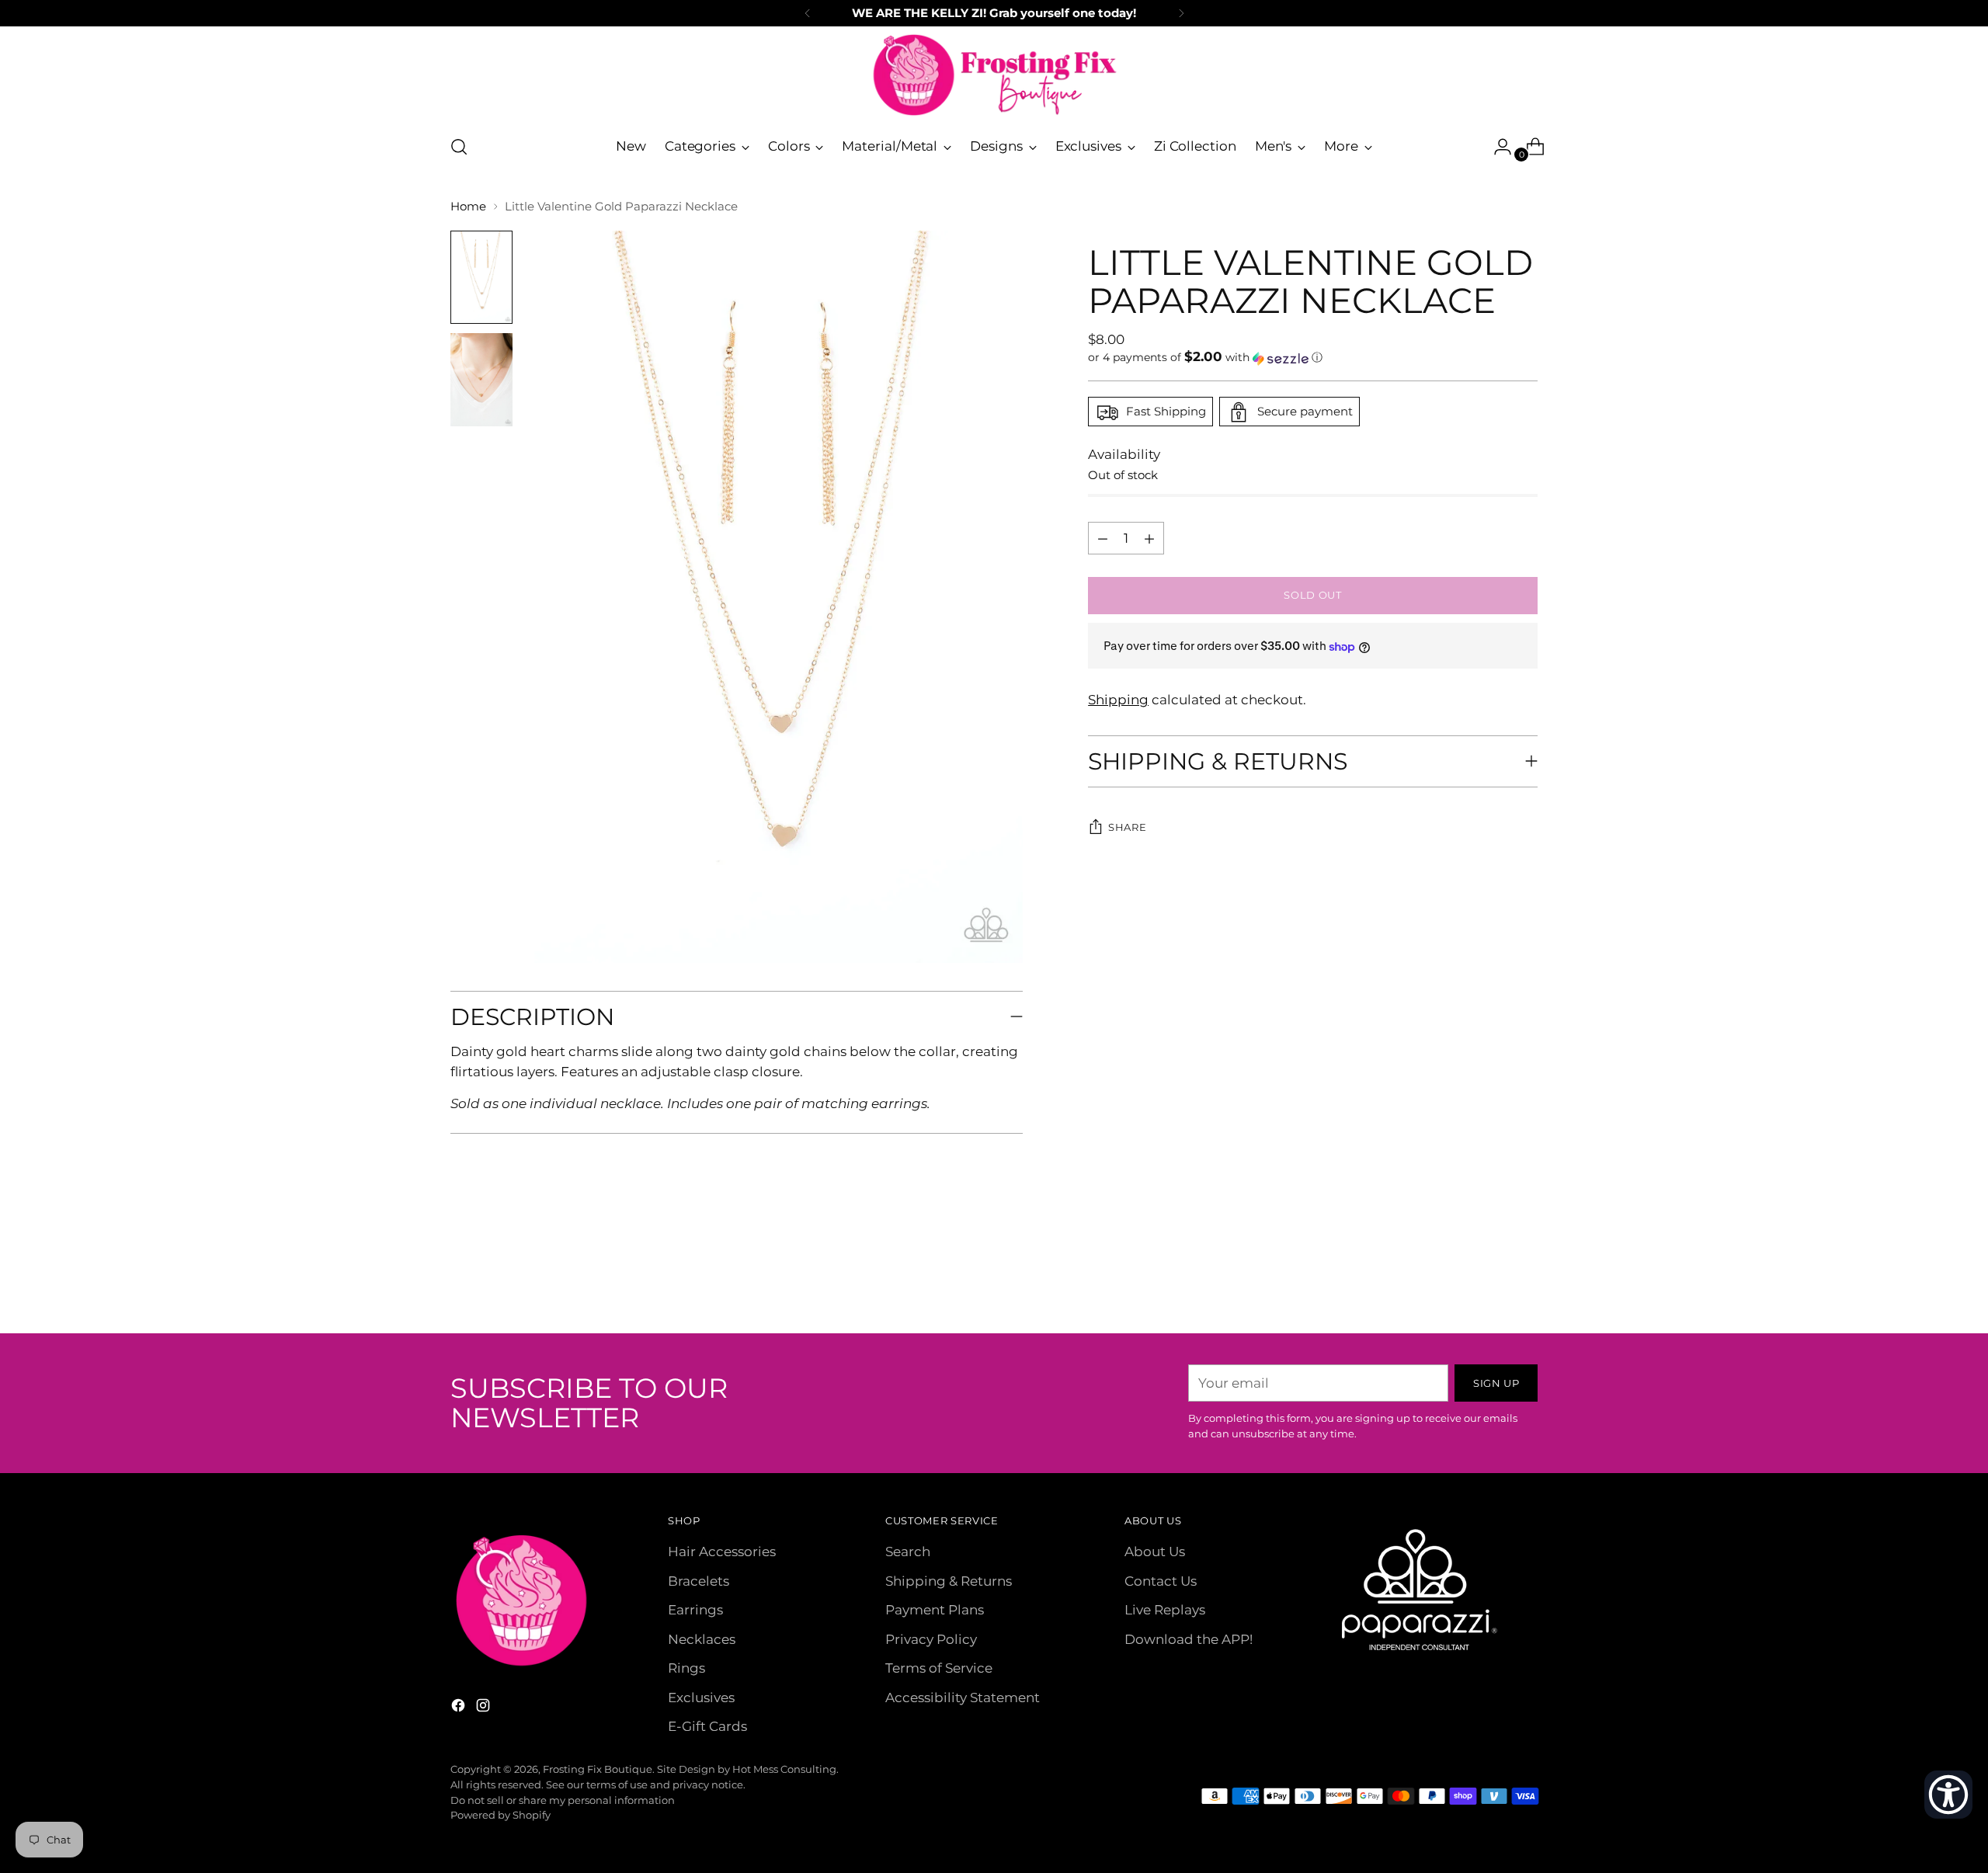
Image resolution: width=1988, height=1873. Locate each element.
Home (468, 206)
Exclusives (701, 1698)
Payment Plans (935, 1610)
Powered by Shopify (500, 1815)
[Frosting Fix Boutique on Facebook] (460, 1708)
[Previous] (808, 13)
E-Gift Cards (707, 1726)
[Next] (1181, 13)
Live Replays (1165, 1610)
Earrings (695, 1610)
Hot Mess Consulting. (785, 1769)
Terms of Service (939, 1668)
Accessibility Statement (963, 1698)
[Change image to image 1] (481, 277)
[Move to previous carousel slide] (1489, 1281)
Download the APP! (1189, 1639)
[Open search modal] (459, 147)
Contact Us (1161, 1581)
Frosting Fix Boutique (598, 1769)
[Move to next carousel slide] (1524, 1280)
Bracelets (699, 1581)
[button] (1313, 358)
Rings (686, 1668)
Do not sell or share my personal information (563, 1800)
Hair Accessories (722, 1552)
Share (1127, 828)
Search (908, 1552)
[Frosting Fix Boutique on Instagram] (485, 1708)
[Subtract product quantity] (1149, 539)
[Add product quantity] (1103, 539)
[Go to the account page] (1496, 147)
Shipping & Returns (949, 1581)
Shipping (1118, 700)
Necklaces (702, 1639)
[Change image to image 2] (481, 380)
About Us (1155, 1552)
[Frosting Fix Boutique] (994, 75)
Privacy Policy (931, 1639)
